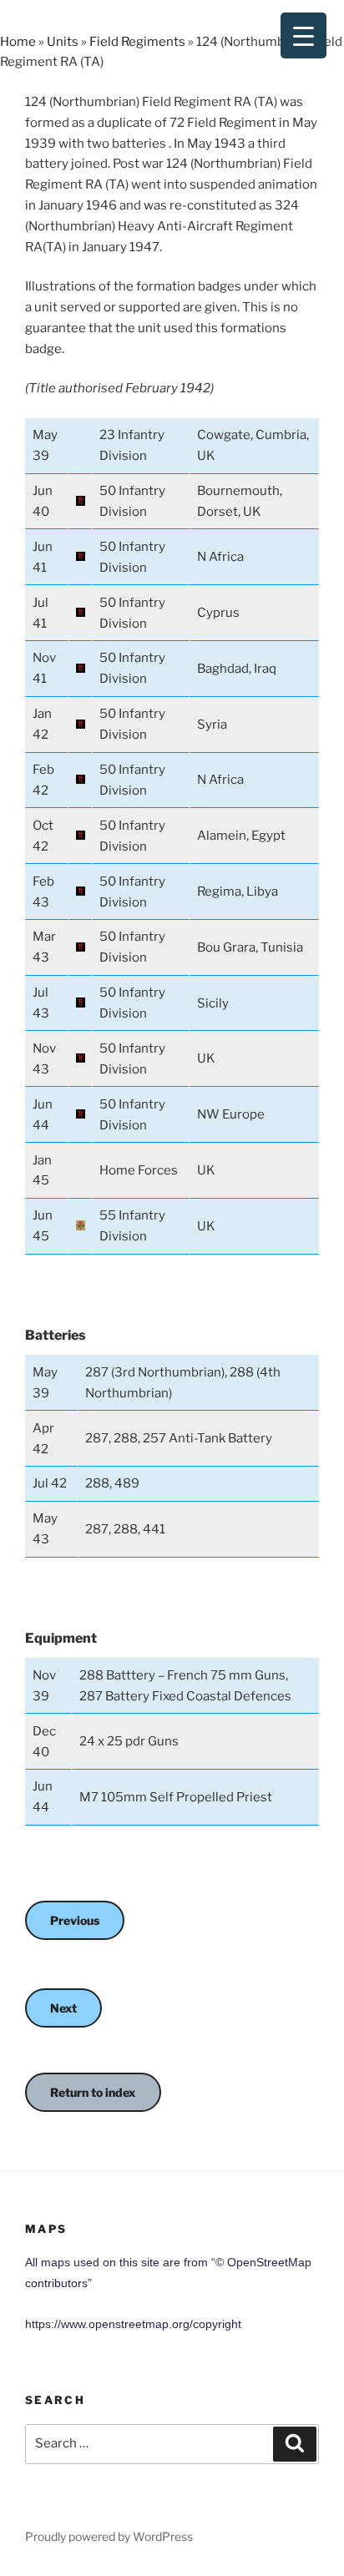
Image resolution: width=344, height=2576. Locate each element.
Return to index (93, 2092)
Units (63, 42)
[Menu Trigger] (304, 35)
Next (63, 2008)
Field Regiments (137, 42)
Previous (75, 1920)
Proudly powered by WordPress (109, 2536)
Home (18, 42)
